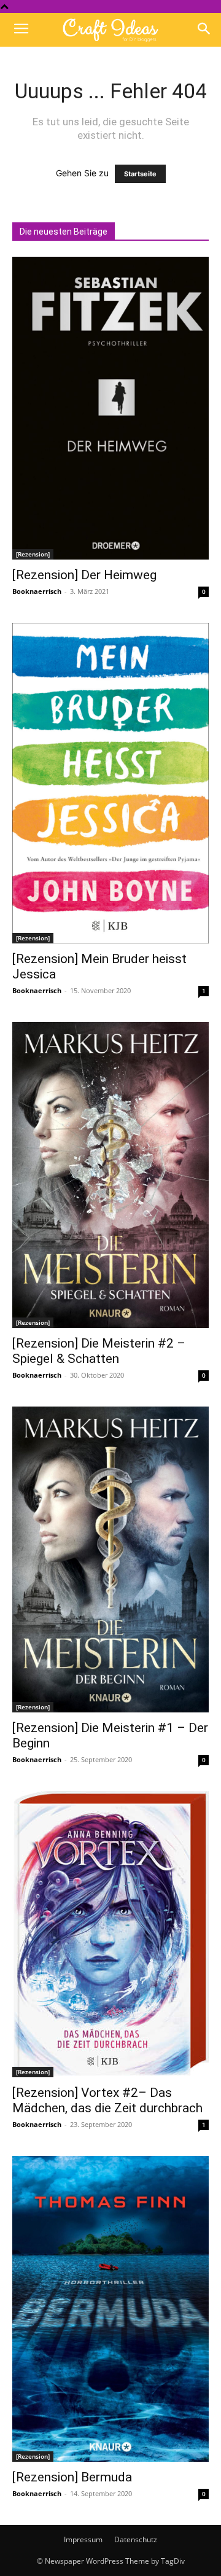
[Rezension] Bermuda (72, 2477)
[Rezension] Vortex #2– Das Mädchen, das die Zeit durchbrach (107, 2100)
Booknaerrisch (37, 591)
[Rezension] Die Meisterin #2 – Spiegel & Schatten (99, 1351)
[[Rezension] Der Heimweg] (110, 408)
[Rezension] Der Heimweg (84, 575)
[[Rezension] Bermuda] (110, 2309)
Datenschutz (136, 2539)
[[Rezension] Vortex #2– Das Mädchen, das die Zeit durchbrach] (110, 1934)
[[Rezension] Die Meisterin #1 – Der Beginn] (110, 1559)
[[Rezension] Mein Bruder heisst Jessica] (110, 783)
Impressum (83, 2539)
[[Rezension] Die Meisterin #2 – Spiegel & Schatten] (110, 1175)
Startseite (140, 174)
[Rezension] (33, 554)
